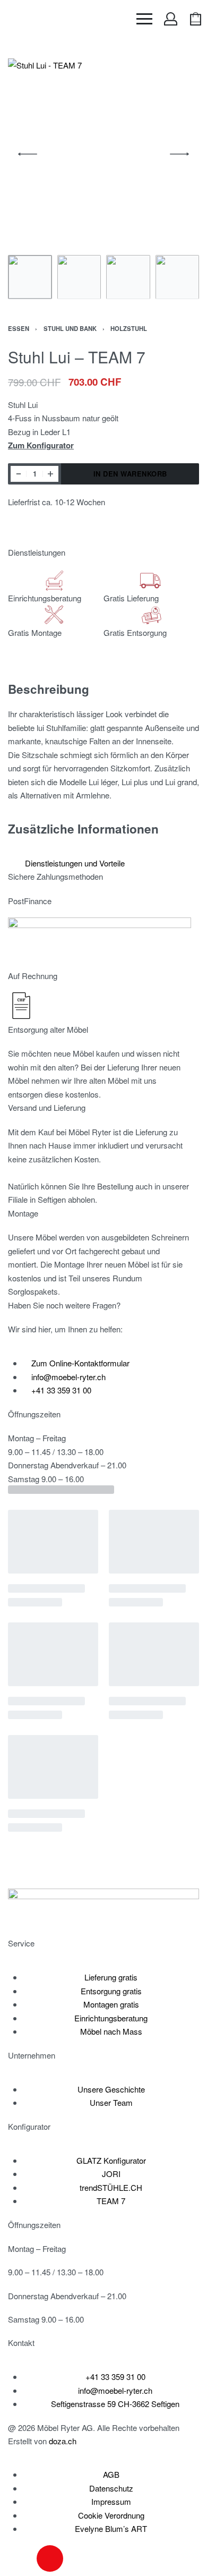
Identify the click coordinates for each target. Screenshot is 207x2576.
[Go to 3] (128, 277)
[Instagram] (50, 2558)
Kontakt (21, 2343)
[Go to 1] (30, 277)
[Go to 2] (79, 277)
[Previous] (28, 154)
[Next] (179, 154)
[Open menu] (144, 19)
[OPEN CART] (196, 19)
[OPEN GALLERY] (103, 154)
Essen (19, 328)
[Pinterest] (107, 2558)
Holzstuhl (129, 328)
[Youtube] (79, 2558)
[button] (100, 863)
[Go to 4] (178, 277)
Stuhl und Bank (70, 328)
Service (21, 1943)
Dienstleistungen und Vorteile (75, 863)
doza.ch (63, 2441)
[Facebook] (21, 2558)
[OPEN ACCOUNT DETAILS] (171, 19)
